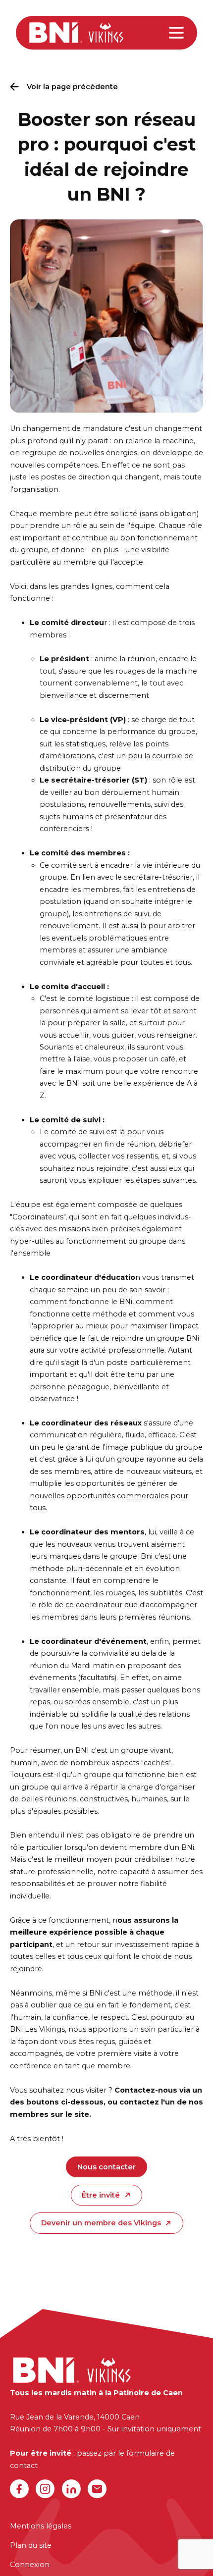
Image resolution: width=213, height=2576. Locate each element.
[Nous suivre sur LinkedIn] (71, 2489)
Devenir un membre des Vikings (101, 2223)
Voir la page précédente (72, 87)
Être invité (101, 2195)
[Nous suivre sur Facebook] (19, 2489)
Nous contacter (106, 2167)
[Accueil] (76, 32)
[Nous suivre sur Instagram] (45, 2489)
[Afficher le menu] (176, 33)
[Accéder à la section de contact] (97, 2489)
